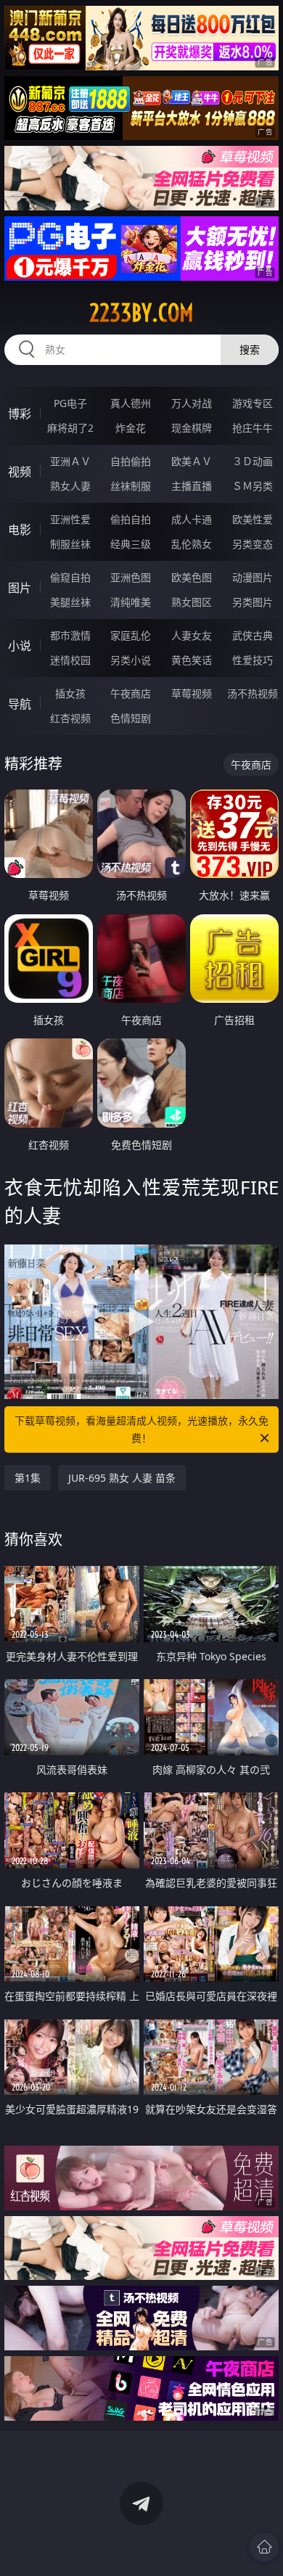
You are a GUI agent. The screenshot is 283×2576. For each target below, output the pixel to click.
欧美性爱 (253, 519)
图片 (20, 588)
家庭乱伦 (131, 635)
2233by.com (141, 313)
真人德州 (131, 403)
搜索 (250, 349)
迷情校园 (70, 660)
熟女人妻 (70, 486)
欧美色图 (192, 577)
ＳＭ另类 (253, 486)
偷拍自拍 (131, 519)
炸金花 (131, 428)
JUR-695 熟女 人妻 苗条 (122, 1478)
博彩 (20, 414)
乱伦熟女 (192, 544)
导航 (20, 704)
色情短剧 (131, 718)
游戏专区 (253, 403)
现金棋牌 (192, 428)
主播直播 (192, 486)
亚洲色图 (131, 577)
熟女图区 (192, 602)
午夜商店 (131, 693)
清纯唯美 (131, 602)
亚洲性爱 (70, 519)
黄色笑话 (192, 660)
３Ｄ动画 (253, 461)
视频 (20, 472)
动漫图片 (253, 577)
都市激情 (70, 635)
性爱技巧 (253, 660)
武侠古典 (253, 635)
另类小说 (131, 660)
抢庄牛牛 (253, 428)
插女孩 (70, 693)
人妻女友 (192, 635)
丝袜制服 (131, 486)
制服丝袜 (70, 544)
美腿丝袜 (70, 602)
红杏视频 (70, 718)
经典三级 (131, 544)
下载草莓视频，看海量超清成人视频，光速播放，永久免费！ (141, 1429)
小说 (20, 646)
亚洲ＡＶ (70, 461)
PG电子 (70, 403)
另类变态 (253, 544)
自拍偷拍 (131, 461)
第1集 (28, 1478)
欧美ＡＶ (192, 461)
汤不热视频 (253, 693)
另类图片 (253, 602)
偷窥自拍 (70, 577)
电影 (20, 530)
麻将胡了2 (70, 428)
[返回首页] (264, 2547)
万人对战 (192, 403)
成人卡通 (192, 519)
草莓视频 (192, 693)
